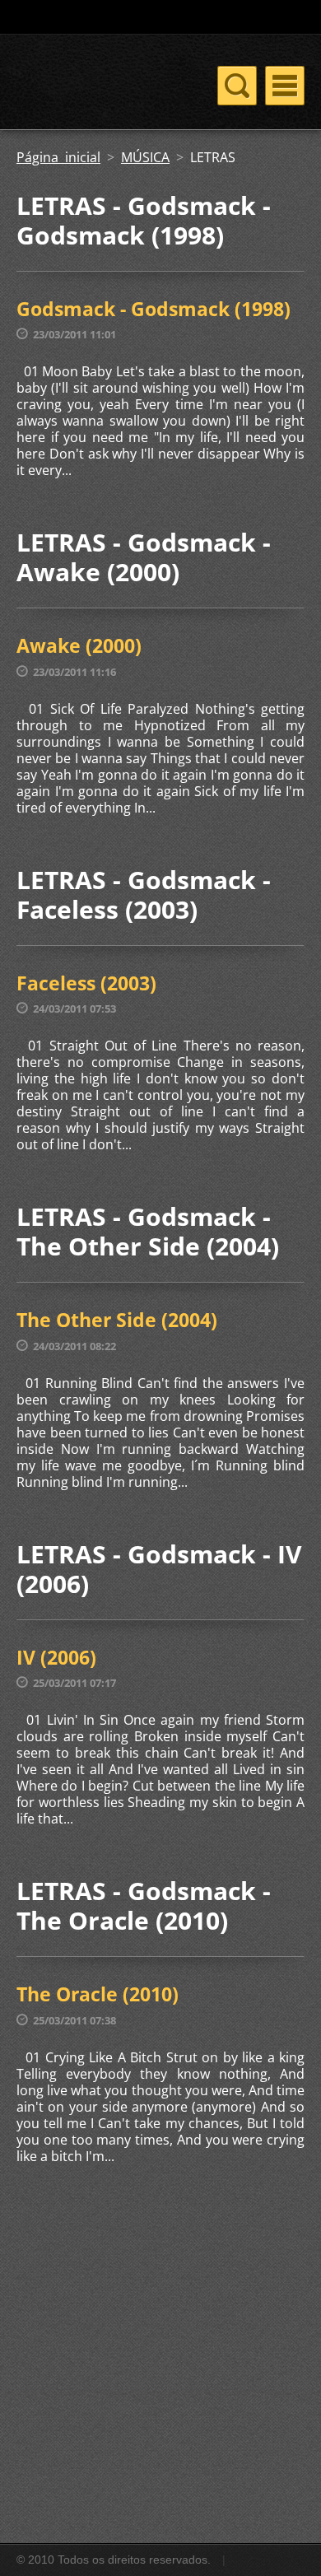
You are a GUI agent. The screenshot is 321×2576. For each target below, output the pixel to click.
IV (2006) (56, 1657)
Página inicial (58, 157)
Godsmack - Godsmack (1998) (154, 309)
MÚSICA (145, 157)
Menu (285, 86)
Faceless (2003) (86, 983)
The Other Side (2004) (117, 1320)
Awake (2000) (79, 645)
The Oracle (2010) (98, 1994)
